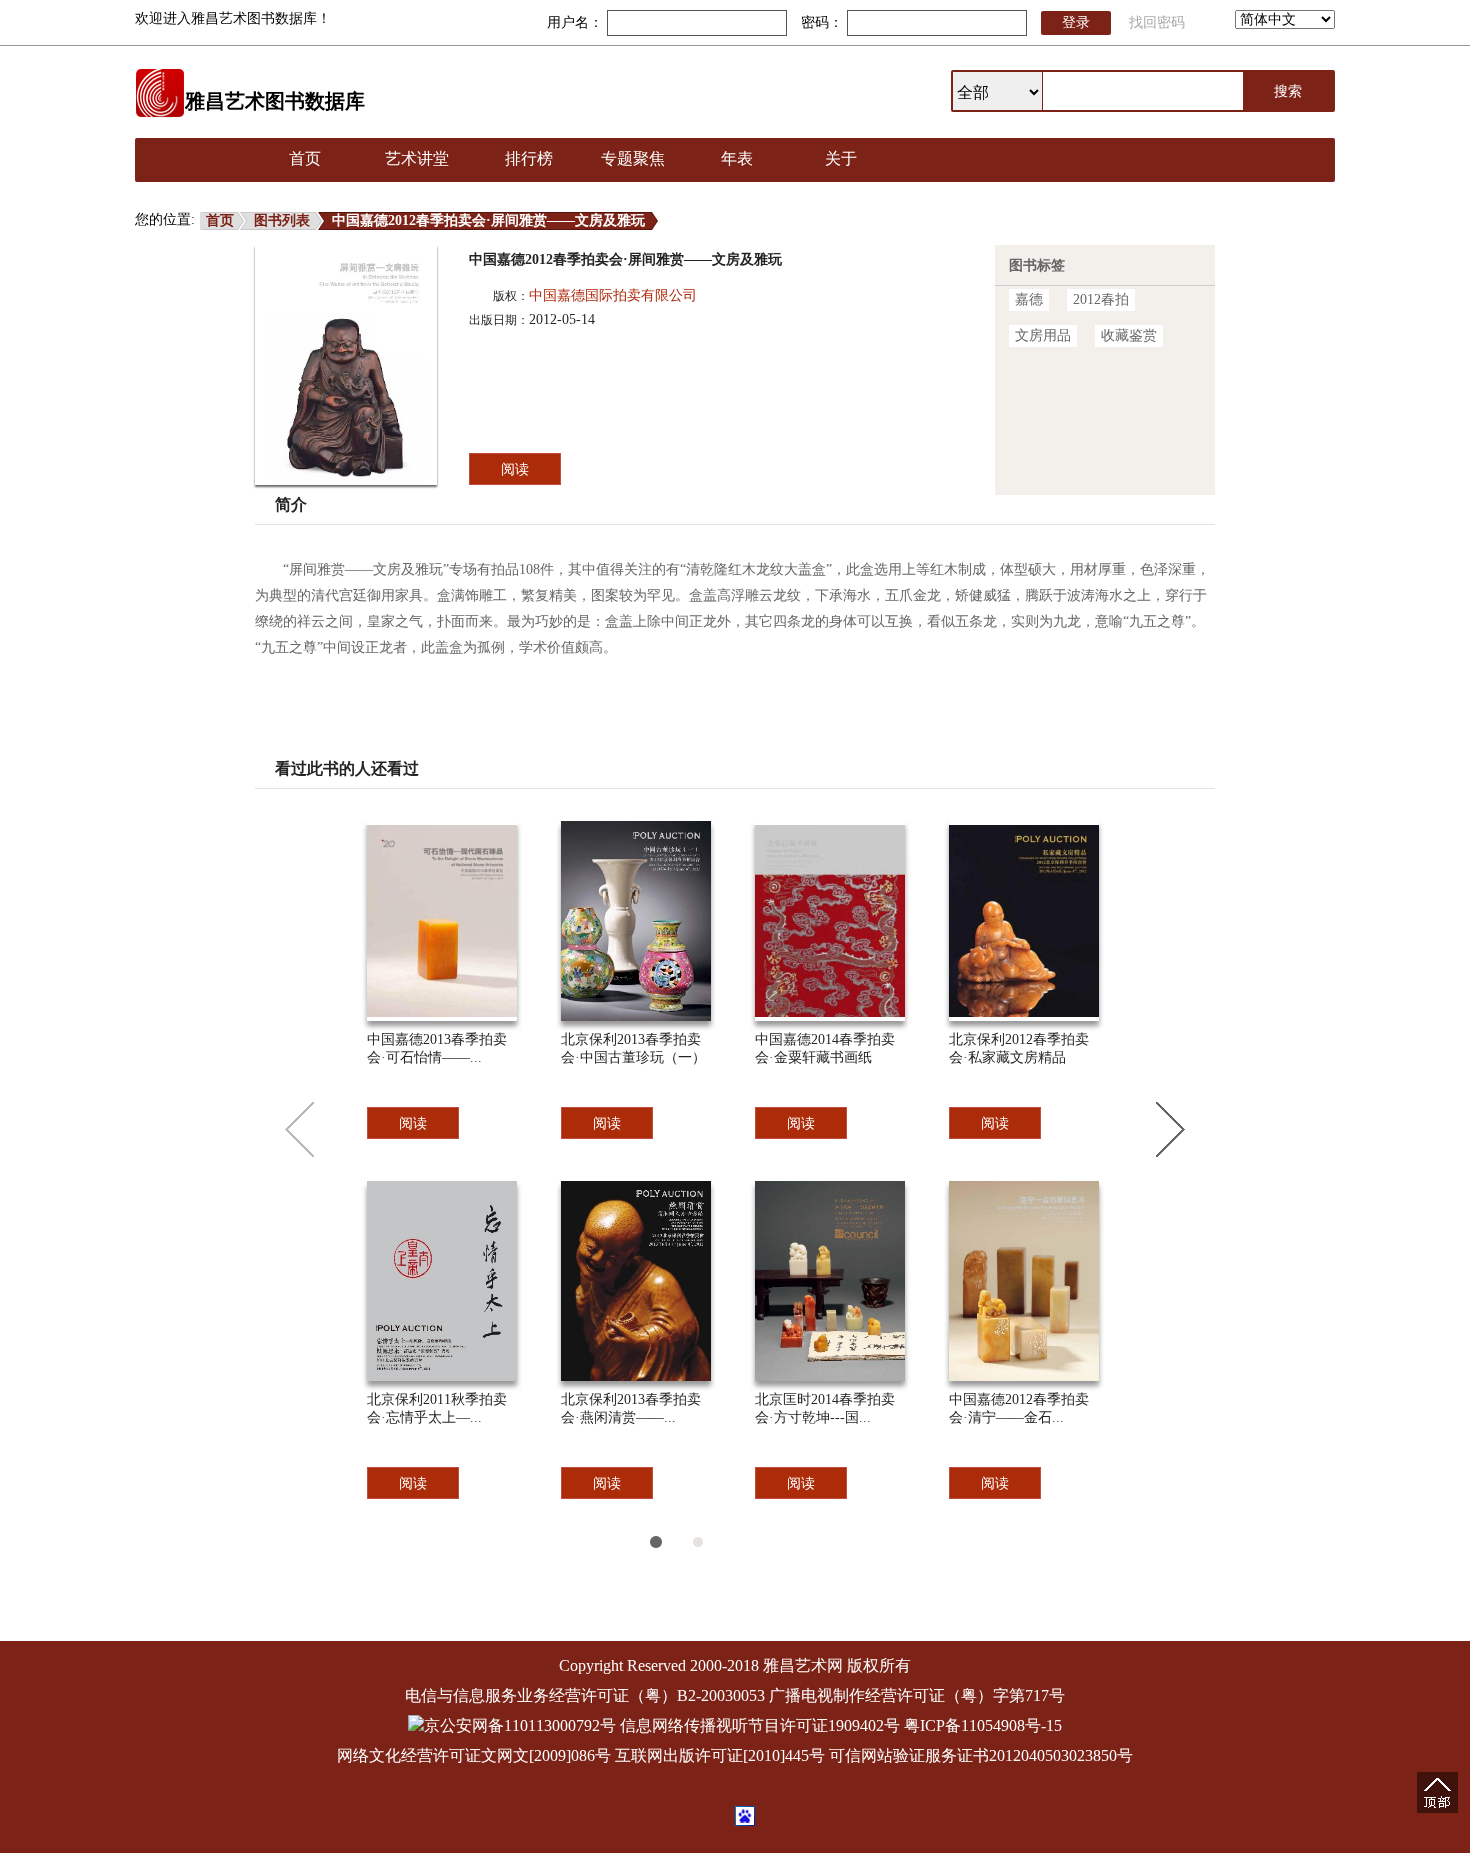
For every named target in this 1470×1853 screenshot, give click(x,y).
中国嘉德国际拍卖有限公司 (613, 295)
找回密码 (1157, 22)
